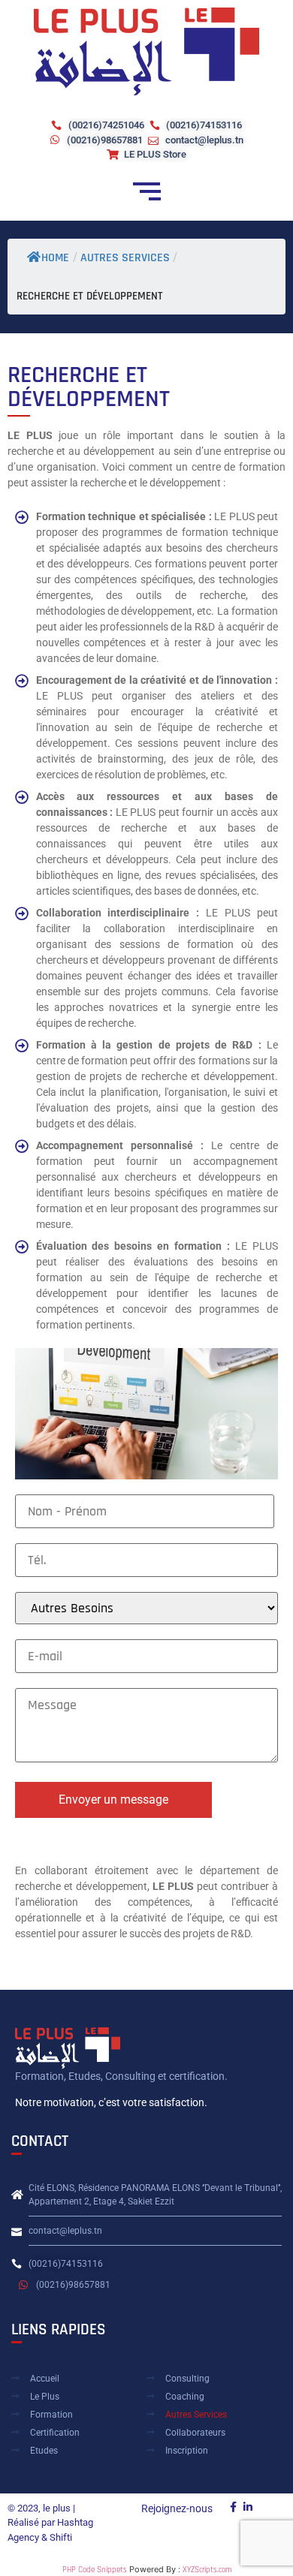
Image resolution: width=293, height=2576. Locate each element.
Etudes (44, 2451)
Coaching (185, 2397)
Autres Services (196, 2415)
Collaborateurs (195, 2433)
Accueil (45, 2379)
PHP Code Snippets (95, 2570)
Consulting (187, 2379)
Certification (55, 2433)
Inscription (187, 2451)
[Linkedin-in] (248, 2507)
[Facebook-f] (234, 2507)
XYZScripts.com (207, 2570)
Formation (51, 2415)
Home (55, 258)
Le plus (45, 2397)
